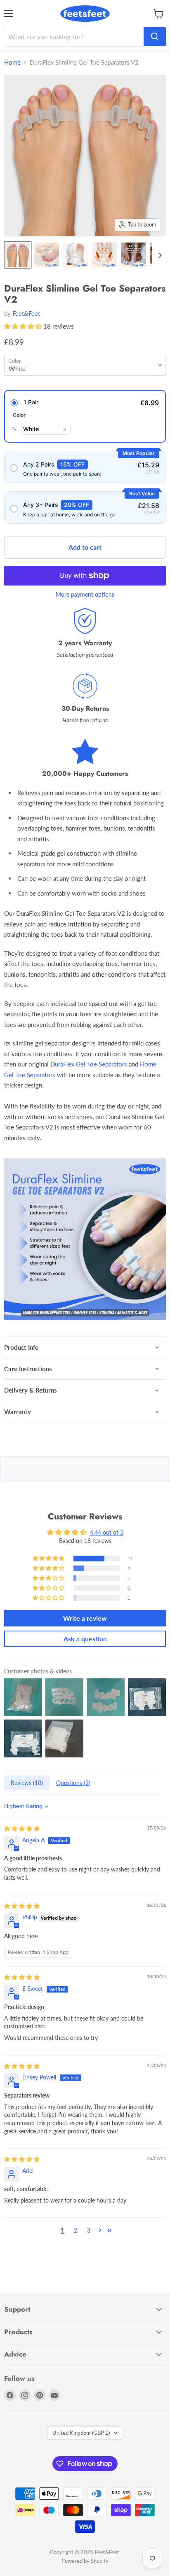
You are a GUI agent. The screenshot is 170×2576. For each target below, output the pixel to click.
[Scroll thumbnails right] (158, 255)
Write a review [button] (85, 1618)
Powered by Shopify (85, 2561)
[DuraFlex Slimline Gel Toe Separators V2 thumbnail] (18, 255)
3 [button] (89, 2230)
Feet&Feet (26, 313)
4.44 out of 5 (107, 1532)
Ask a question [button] (85, 1639)
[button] (24, 326)
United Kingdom (81, 2433)
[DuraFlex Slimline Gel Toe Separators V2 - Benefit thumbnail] (47, 255)
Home (12, 62)
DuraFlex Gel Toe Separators (89, 1064)
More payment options (85, 595)
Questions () (73, 1783)
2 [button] (76, 2230)
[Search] (155, 37)
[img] (22, 1828)
